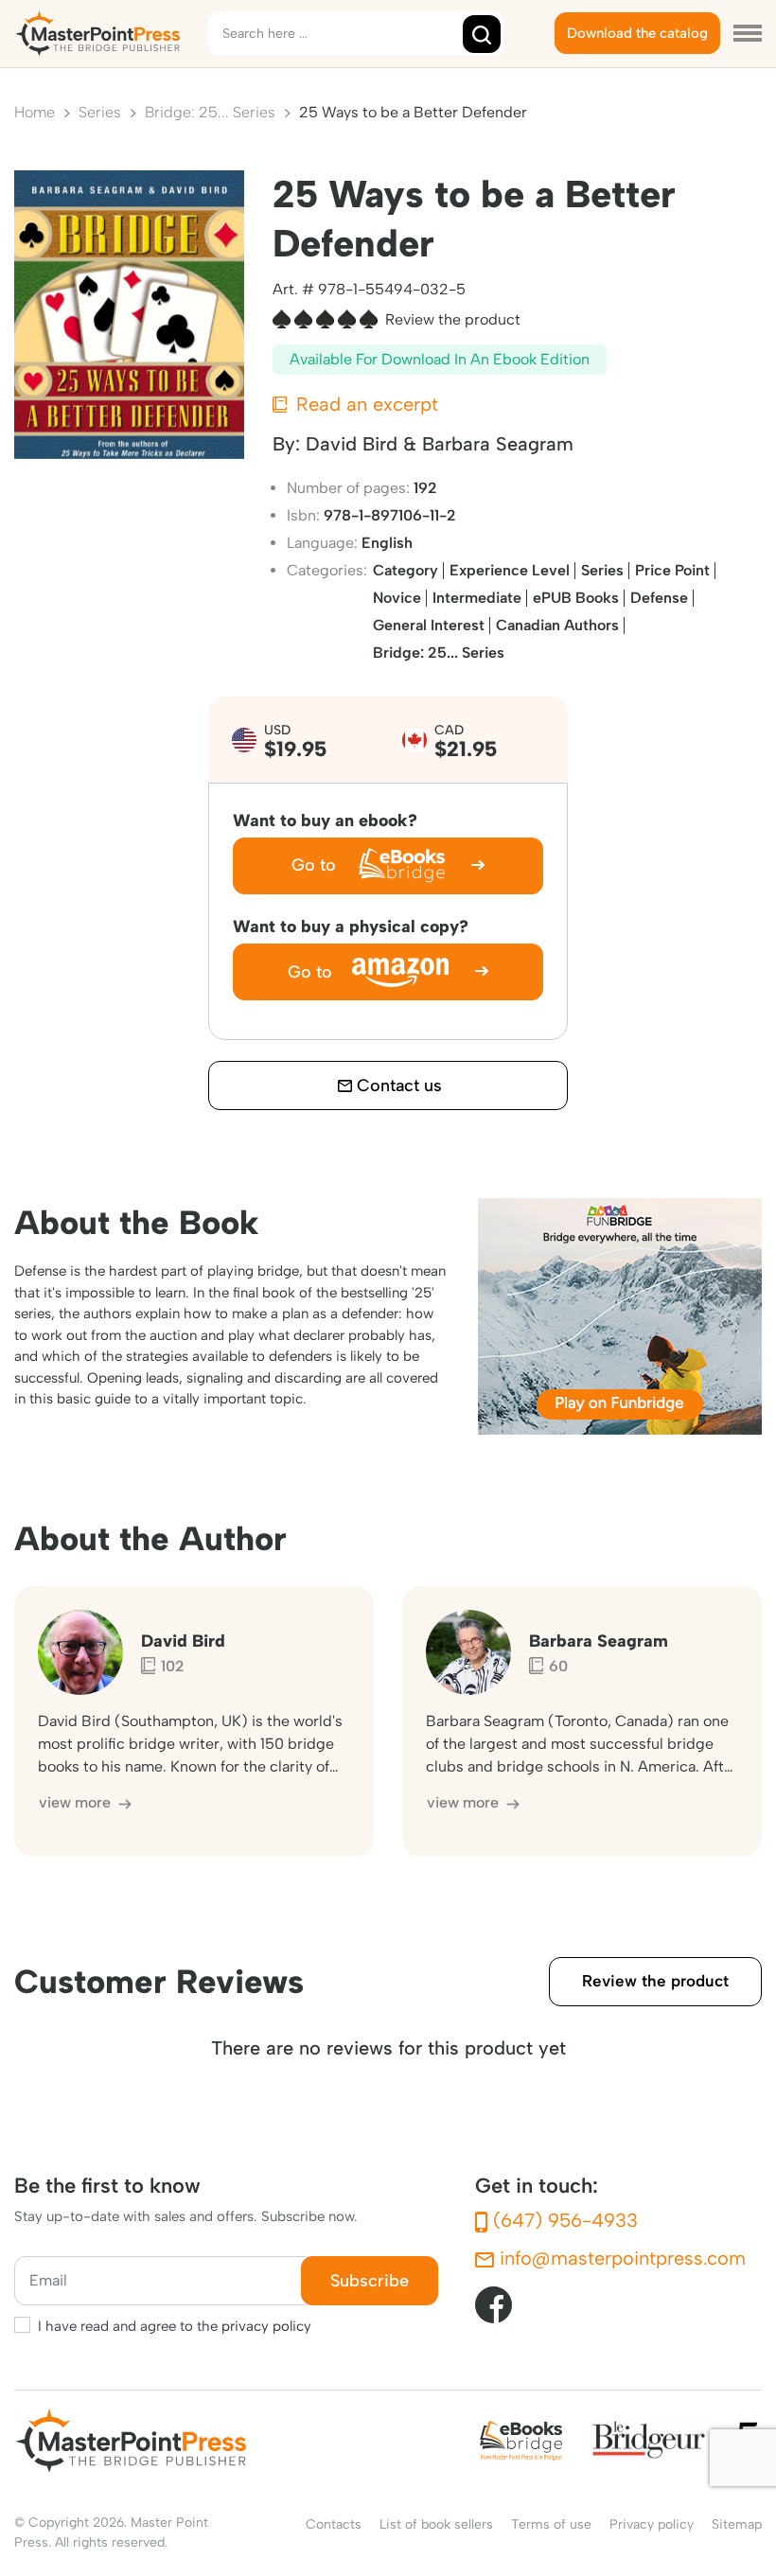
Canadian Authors (557, 625)
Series (602, 570)
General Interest (429, 625)
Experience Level (510, 570)
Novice (397, 598)
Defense (659, 598)
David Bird (352, 444)
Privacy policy (652, 2524)
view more (77, 1802)
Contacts (334, 2524)
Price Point (672, 570)
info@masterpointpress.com (620, 2258)
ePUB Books (576, 598)
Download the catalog (637, 33)
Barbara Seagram (498, 444)
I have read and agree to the (175, 2326)
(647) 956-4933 (563, 2220)
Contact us (397, 1085)
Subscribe (370, 2281)
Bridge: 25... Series (439, 653)
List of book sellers (436, 2524)
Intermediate (477, 598)
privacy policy (266, 2326)
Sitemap (737, 2524)
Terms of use (551, 2524)
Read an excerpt (364, 404)
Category (406, 570)
